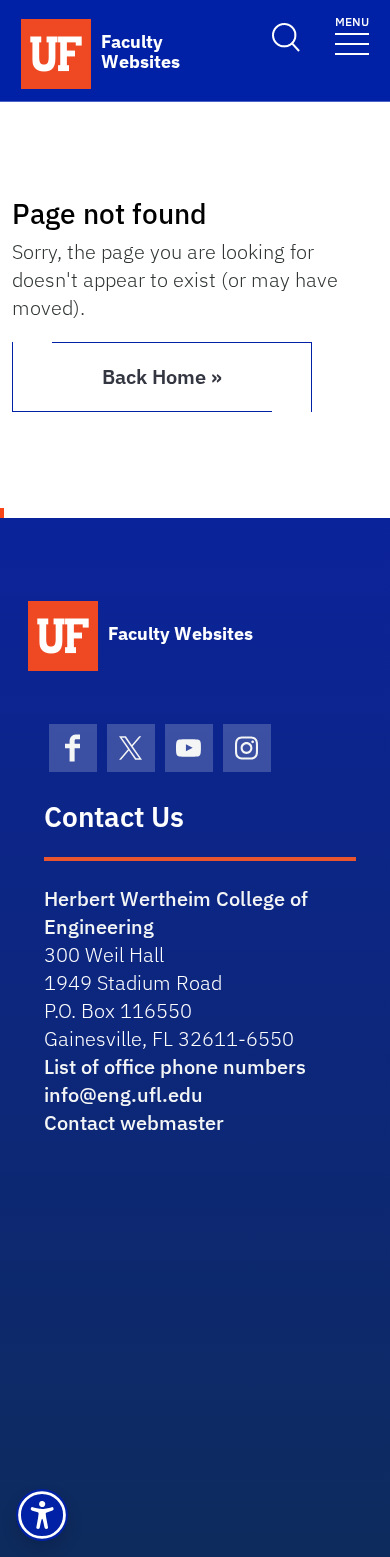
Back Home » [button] (162, 376)
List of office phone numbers (175, 1066)
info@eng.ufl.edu (123, 1094)
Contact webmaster (134, 1122)
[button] (42, 1515)
